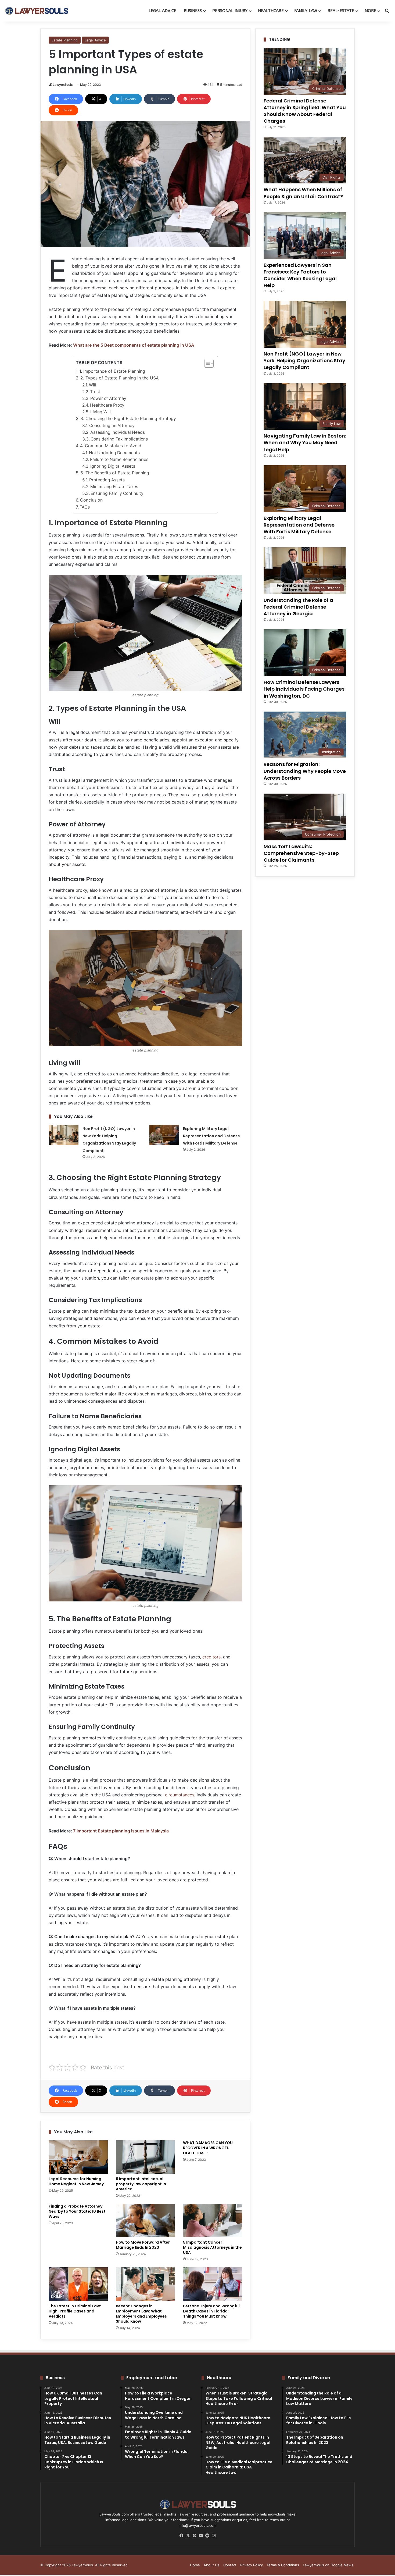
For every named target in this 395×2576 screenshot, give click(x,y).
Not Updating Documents (114, 453)
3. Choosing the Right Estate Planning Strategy (128, 418)
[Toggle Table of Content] (206, 363)
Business (193, 11)
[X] (188, 2536)
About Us (212, 2565)
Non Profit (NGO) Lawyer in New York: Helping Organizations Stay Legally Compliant (304, 360)
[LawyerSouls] (36, 11)
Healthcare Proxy (107, 405)
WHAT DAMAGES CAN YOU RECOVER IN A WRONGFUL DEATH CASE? (208, 2148)
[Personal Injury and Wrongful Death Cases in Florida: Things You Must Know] (213, 2284)
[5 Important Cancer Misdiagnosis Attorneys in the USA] (213, 2220)
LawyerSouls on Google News (328, 2565)
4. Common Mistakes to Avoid (111, 446)
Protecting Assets (107, 480)
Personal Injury (230, 11)
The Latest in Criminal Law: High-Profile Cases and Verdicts (75, 2311)
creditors (211, 1657)
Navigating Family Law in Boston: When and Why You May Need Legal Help (305, 443)
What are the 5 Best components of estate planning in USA (134, 345)
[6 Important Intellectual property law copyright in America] (145, 2157)
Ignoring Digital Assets (113, 466)
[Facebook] (181, 2536)
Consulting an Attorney (112, 426)
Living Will (100, 412)
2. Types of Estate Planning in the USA (120, 378)
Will (93, 385)
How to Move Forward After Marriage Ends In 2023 (143, 2245)
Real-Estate (341, 11)
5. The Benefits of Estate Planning (115, 473)
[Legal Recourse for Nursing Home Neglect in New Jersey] (78, 2157)
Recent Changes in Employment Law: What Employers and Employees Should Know (141, 2314)
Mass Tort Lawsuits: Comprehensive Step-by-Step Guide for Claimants (301, 853)
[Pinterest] (194, 2536)
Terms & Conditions (283, 2565)
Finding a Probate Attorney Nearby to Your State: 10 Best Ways (77, 2211)
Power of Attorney (108, 398)
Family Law (306, 11)
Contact (230, 2565)
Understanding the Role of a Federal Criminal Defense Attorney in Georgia (298, 607)
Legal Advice (162, 11)
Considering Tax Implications (119, 439)
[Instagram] (214, 2536)
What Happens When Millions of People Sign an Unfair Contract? (303, 193)
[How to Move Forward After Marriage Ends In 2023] (145, 2220)
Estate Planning (65, 40)
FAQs (85, 507)
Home (195, 2565)
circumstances (180, 1795)
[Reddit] (207, 2536)
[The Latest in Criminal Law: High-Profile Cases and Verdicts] (78, 2284)
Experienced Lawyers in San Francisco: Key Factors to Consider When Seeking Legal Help (300, 275)
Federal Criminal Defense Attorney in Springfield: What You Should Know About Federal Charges (305, 111)
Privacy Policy (252, 2565)
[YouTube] (201, 2536)
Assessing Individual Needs (118, 432)
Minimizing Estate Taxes (114, 487)
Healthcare (271, 11)
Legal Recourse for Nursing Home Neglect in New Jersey (76, 2181)
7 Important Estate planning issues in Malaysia (121, 1831)
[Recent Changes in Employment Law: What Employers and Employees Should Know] (145, 2284)
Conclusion (91, 500)
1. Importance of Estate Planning (112, 371)
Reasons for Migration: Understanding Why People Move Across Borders (305, 771)
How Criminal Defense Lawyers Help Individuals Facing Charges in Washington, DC (304, 689)
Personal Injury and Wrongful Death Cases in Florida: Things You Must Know (211, 2311)
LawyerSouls (63, 85)
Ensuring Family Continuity (117, 493)
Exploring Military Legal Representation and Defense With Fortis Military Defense (211, 1136)
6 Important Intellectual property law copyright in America (141, 2184)
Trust (95, 392)
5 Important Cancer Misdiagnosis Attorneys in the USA (212, 2247)
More (370, 11)
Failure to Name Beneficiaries (119, 459)
